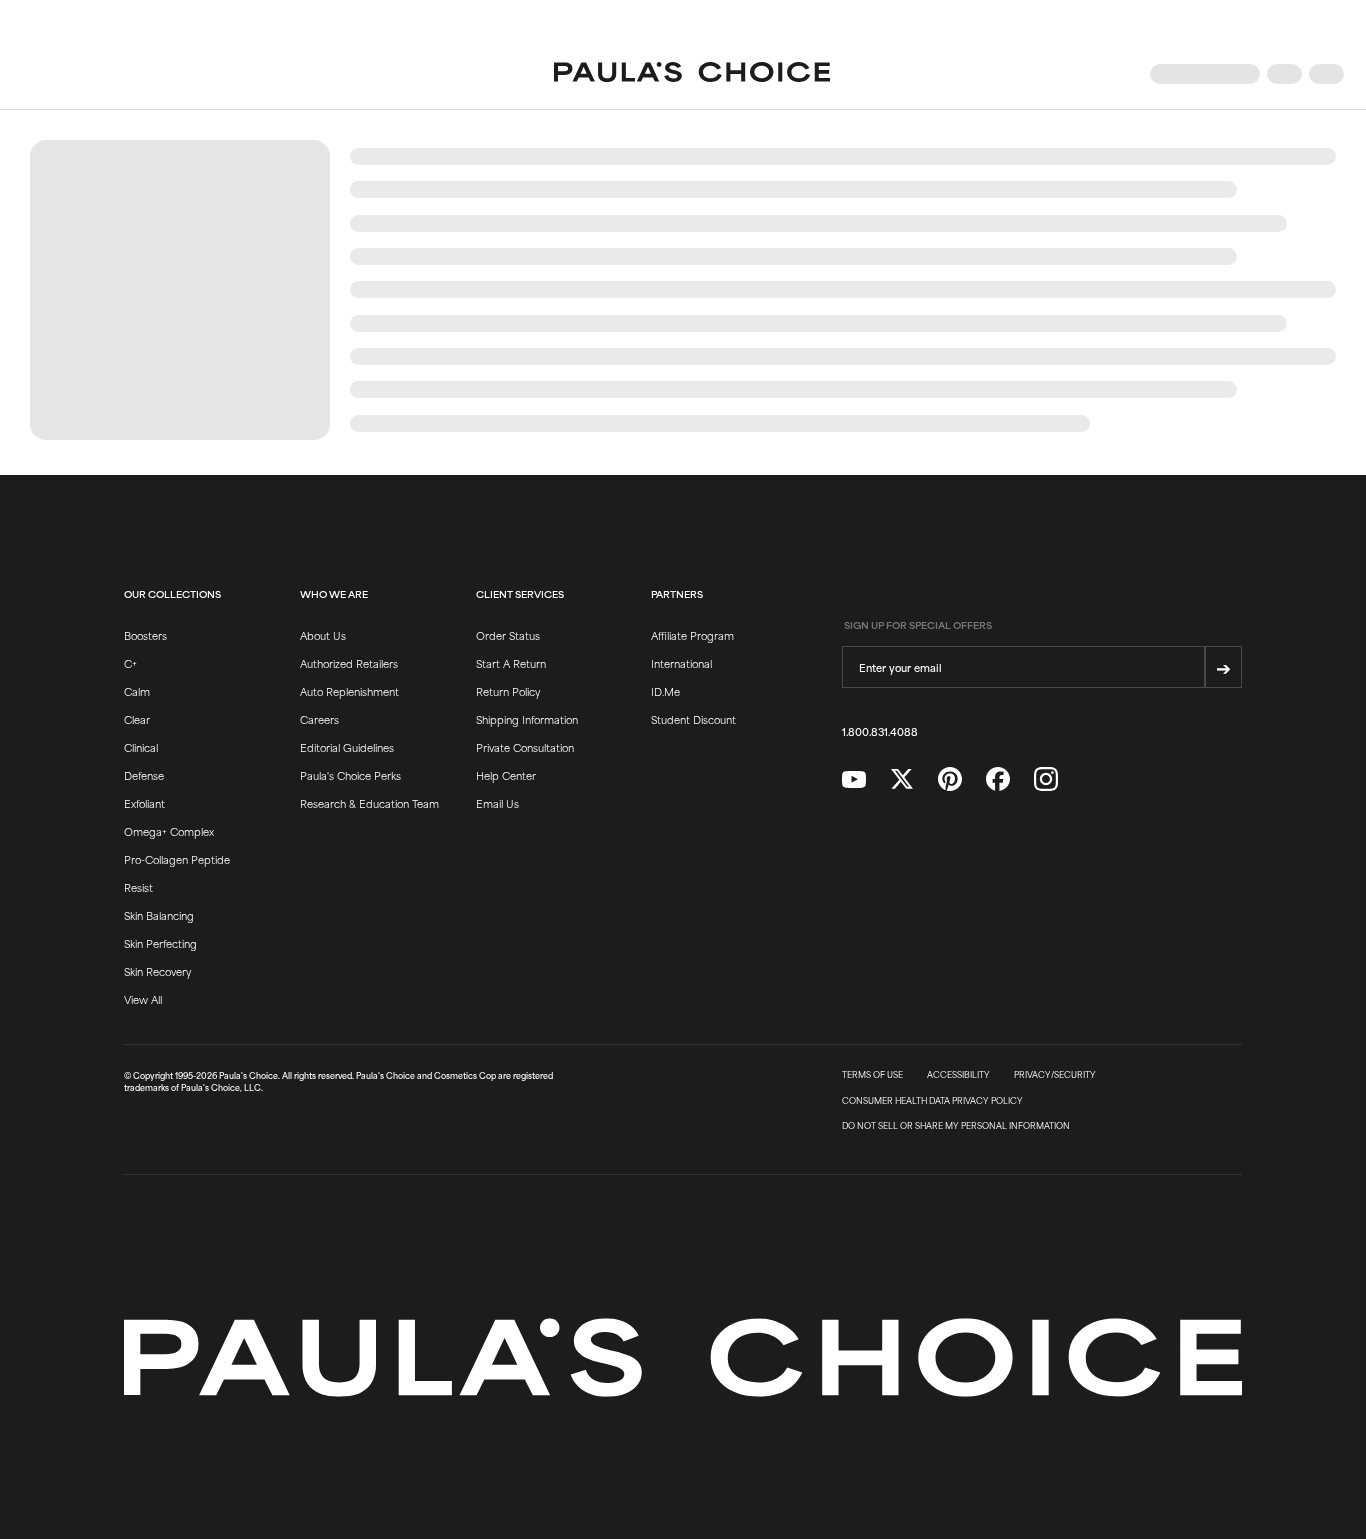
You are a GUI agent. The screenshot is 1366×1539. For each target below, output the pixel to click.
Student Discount (693, 719)
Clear (137, 719)
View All (143, 999)
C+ (130, 663)
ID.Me (665, 691)
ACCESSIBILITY (958, 1075)
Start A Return (511, 663)
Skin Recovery (157, 971)
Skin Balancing (159, 915)
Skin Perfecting (160, 943)
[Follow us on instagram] (1046, 779)
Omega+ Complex (169, 831)
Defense (144, 775)
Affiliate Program (692, 635)
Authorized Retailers (349, 663)
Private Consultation (525, 747)
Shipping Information (527, 719)
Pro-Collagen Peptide (177, 859)
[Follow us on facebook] (998, 779)
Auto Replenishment (349, 691)
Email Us (497, 803)
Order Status (508, 635)
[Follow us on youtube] (854, 780)
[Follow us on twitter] (902, 779)
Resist (138, 887)
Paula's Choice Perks (350, 775)
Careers (319, 719)
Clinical (141, 747)
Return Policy (508, 691)
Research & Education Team (369, 803)
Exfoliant (144, 803)
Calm (137, 691)
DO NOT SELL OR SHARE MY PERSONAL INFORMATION (956, 1126)
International (681, 663)
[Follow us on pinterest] (950, 779)
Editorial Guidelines (347, 747)
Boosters (145, 635)
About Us (323, 635)
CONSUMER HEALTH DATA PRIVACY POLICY (932, 1101)
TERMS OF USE (872, 1075)
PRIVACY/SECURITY (1055, 1075)
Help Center (506, 775)
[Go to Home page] (692, 74)
